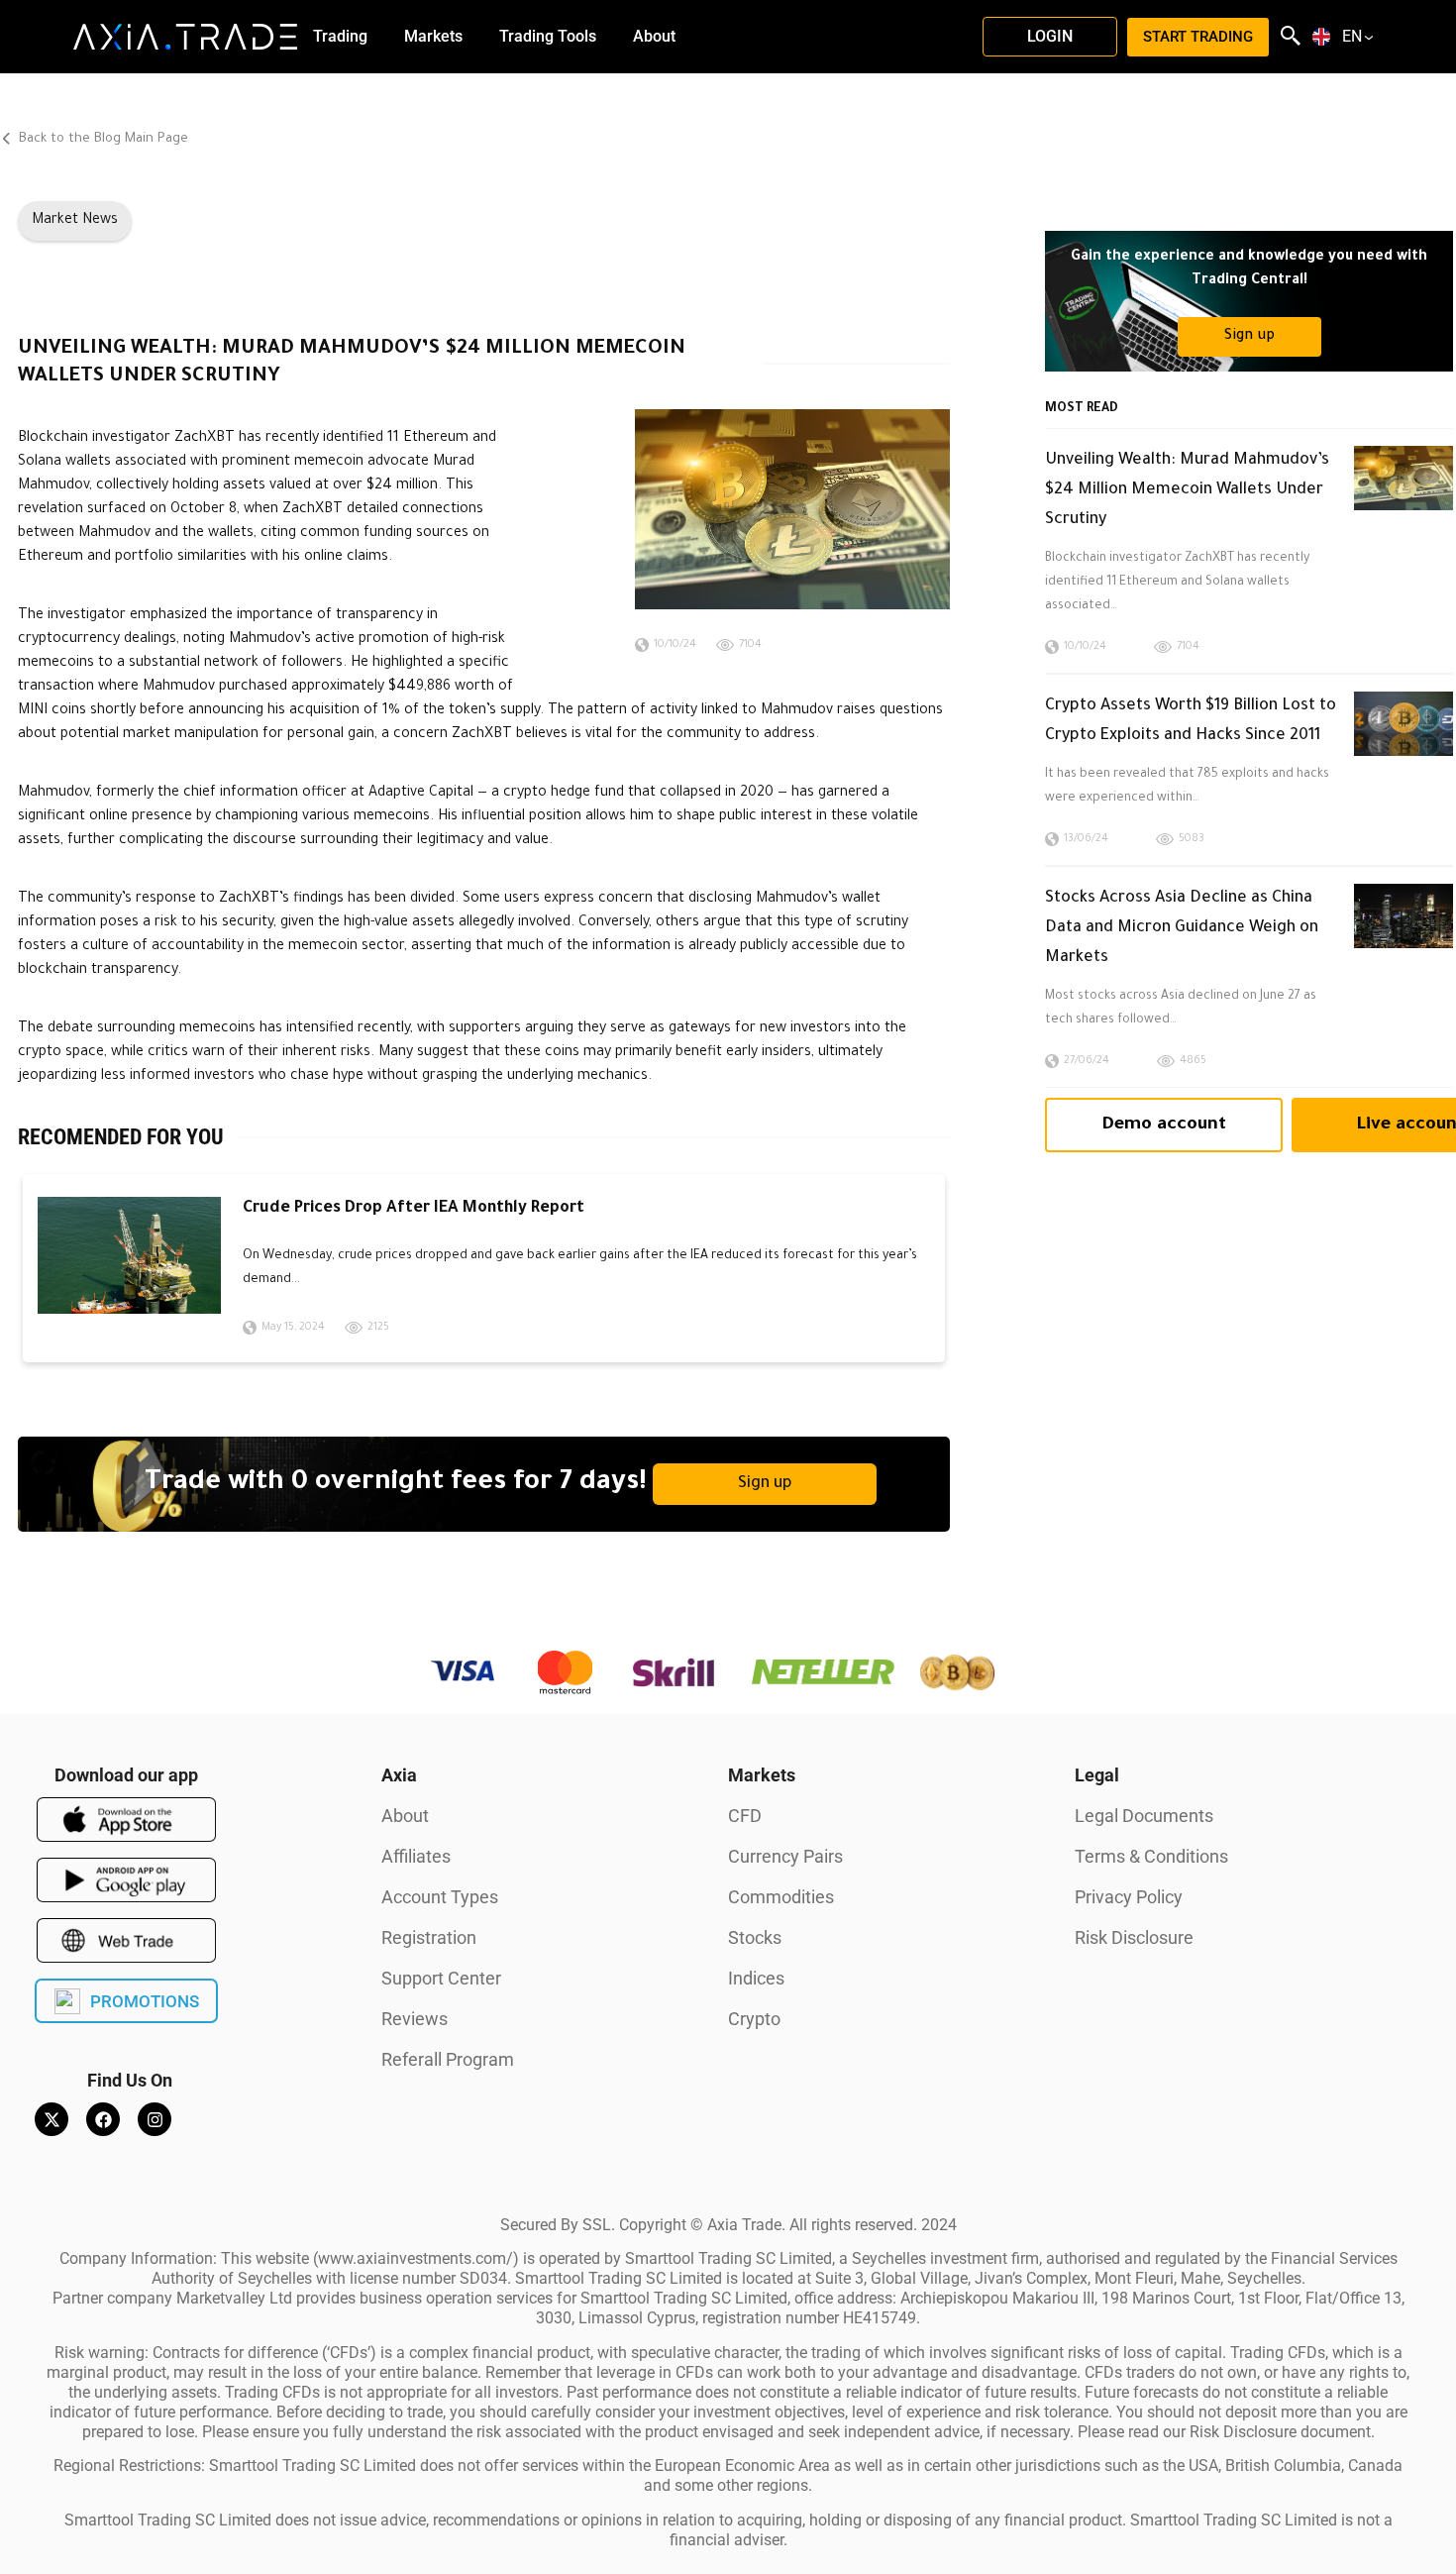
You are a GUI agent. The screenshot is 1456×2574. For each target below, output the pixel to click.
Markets (762, 1775)
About (405, 1816)
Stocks (755, 1937)
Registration (429, 1937)
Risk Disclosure (1134, 1937)
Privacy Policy (1129, 1897)
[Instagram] (155, 2119)
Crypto (754, 2019)
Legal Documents (1144, 1816)
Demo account (1164, 1126)
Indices (756, 1978)
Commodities (781, 1897)
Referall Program (448, 2059)
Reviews (415, 2019)
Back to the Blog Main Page (102, 139)
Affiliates (416, 1856)
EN (1352, 37)
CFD (745, 1816)
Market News (75, 221)
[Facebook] (103, 2119)
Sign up (765, 1484)
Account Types (440, 1897)
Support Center (441, 1978)
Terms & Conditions (1151, 1856)
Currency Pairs (785, 1856)
